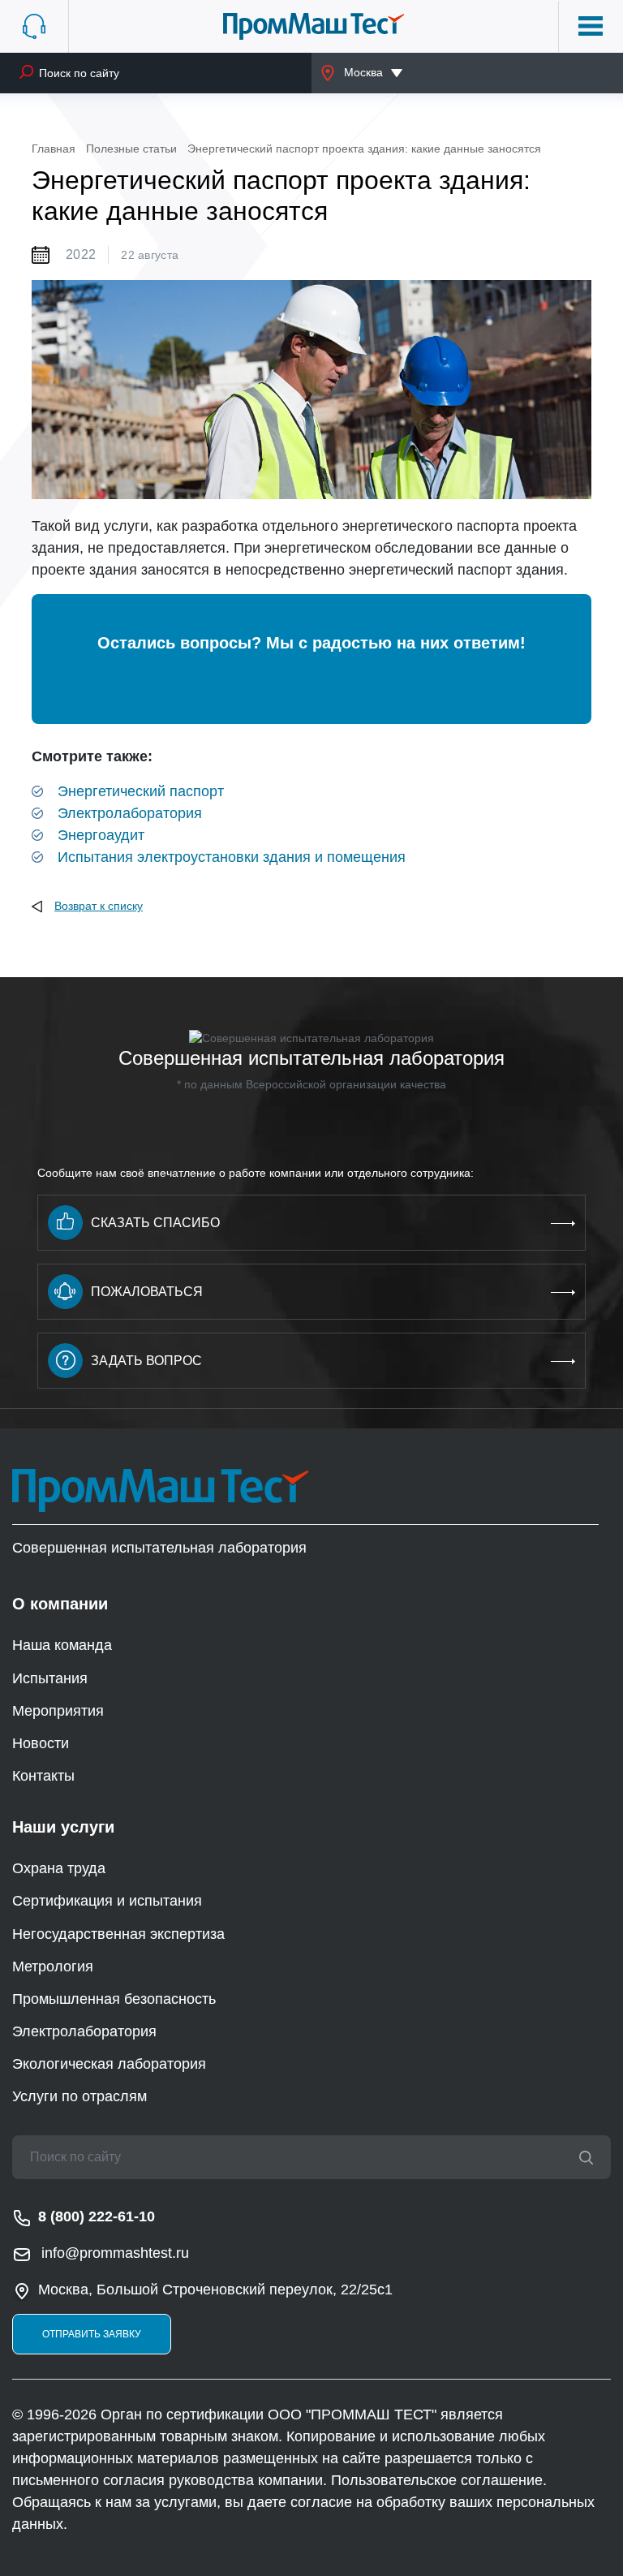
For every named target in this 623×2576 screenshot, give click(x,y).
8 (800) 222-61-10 (97, 2216)
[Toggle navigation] (591, 26)
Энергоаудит (101, 835)
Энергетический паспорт (141, 791)
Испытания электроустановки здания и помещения (232, 857)
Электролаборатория (130, 813)
